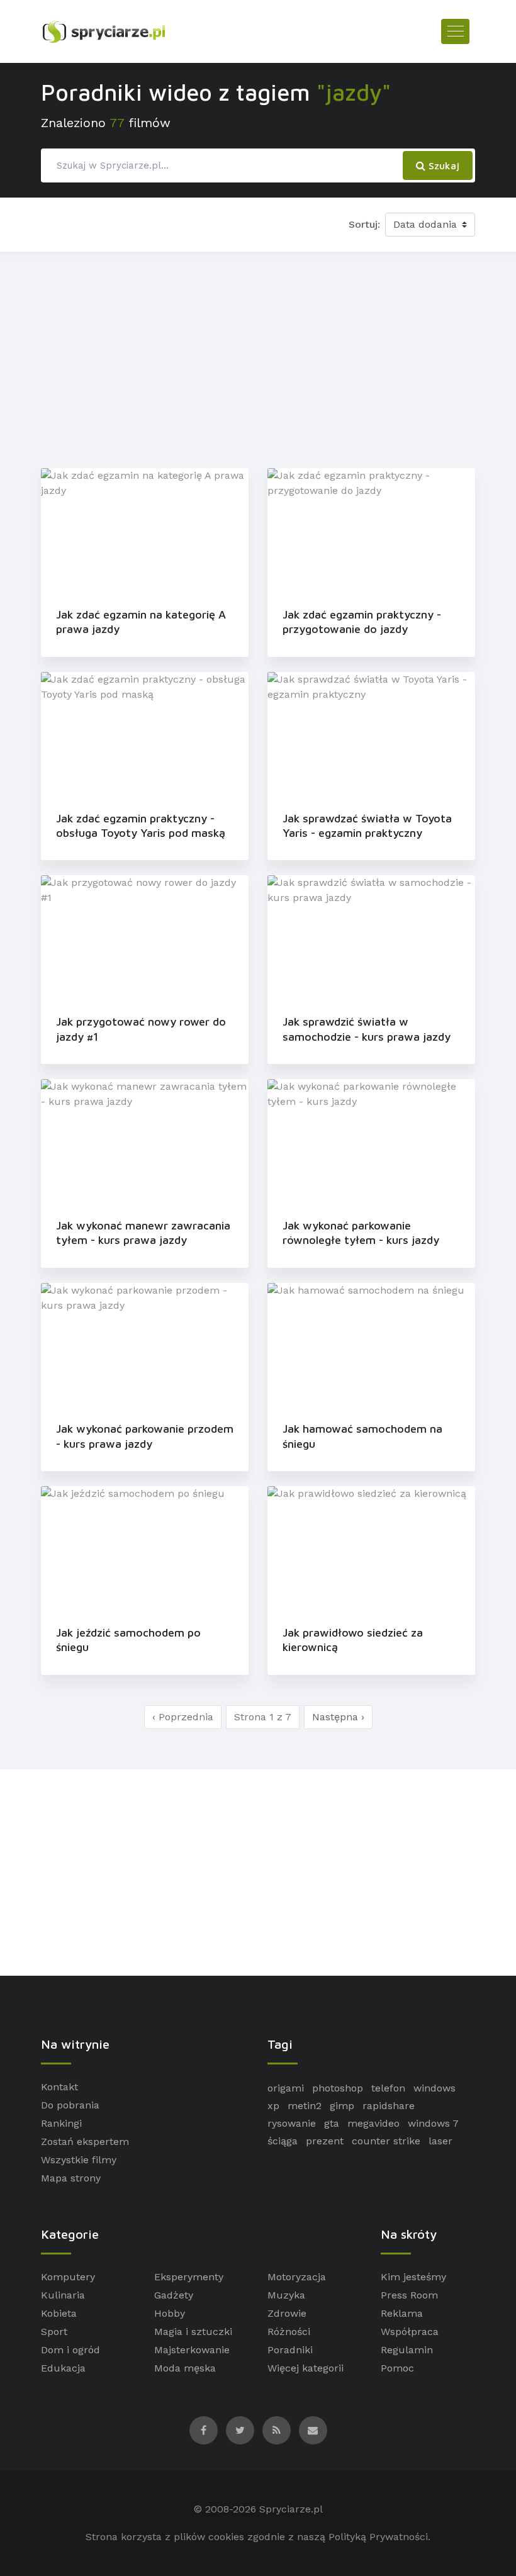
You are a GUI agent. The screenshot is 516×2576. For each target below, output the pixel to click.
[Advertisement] (258, 357)
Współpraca (410, 2332)
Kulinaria (63, 2295)
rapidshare (389, 2106)
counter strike (386, 2141)
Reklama (402, 2313)
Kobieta (59, 2313)
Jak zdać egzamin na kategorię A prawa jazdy (141, 622)
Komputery (68, 2277)
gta (332, 2123)
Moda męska (185, 2368)
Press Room (409, 2295)
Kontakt (59, 2087)
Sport (54, 2332)
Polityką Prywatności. (379, 2537)
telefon (388, 2088)
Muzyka (286, 2295)
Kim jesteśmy (413, 2277)
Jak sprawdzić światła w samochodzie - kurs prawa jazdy (367, 1029)
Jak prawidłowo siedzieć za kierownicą (353, 1640)
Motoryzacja (297, 2277)
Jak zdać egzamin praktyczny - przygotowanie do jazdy (362, 622)
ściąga (283, 2141)
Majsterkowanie (192, 2350)
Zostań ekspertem (85, 2142)
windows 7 (433, 2123)
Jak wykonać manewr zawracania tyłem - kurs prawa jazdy (143, 1233)
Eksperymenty (189, 2277)
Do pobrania (70, 2105)
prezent (325, 2141)
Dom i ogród (70, 2350)
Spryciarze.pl (291, 2509)
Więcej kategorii (306, 2368)
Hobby (170, 2313)
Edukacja (63, 2368)
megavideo (373, 2123)
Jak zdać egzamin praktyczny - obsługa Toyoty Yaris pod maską (141, 826)
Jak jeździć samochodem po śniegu (128, 1640)
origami (286, 2088)
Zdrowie (287, 2313)
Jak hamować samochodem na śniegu (362, 1436)
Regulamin (407, 2350)
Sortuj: (364, 224)
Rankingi (61, 2123)
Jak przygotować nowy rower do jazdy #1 (141, 1029)
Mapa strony (71, 2178)
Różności (289, 2332)
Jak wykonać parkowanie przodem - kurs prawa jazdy (145, 1436)
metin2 (305, 2106)
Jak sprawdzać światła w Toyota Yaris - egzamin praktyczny (367, 826)
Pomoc (397, 2368)
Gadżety (174, 2295)
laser (440, 2141)
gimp (342, 2106)
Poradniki (290, 2350)
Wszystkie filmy (79, 2160)
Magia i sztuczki (193, 2332)
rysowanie (292, 2123)
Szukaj (442, 165)
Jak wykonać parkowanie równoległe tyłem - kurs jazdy (361, 1233)
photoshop (338, 2088)
